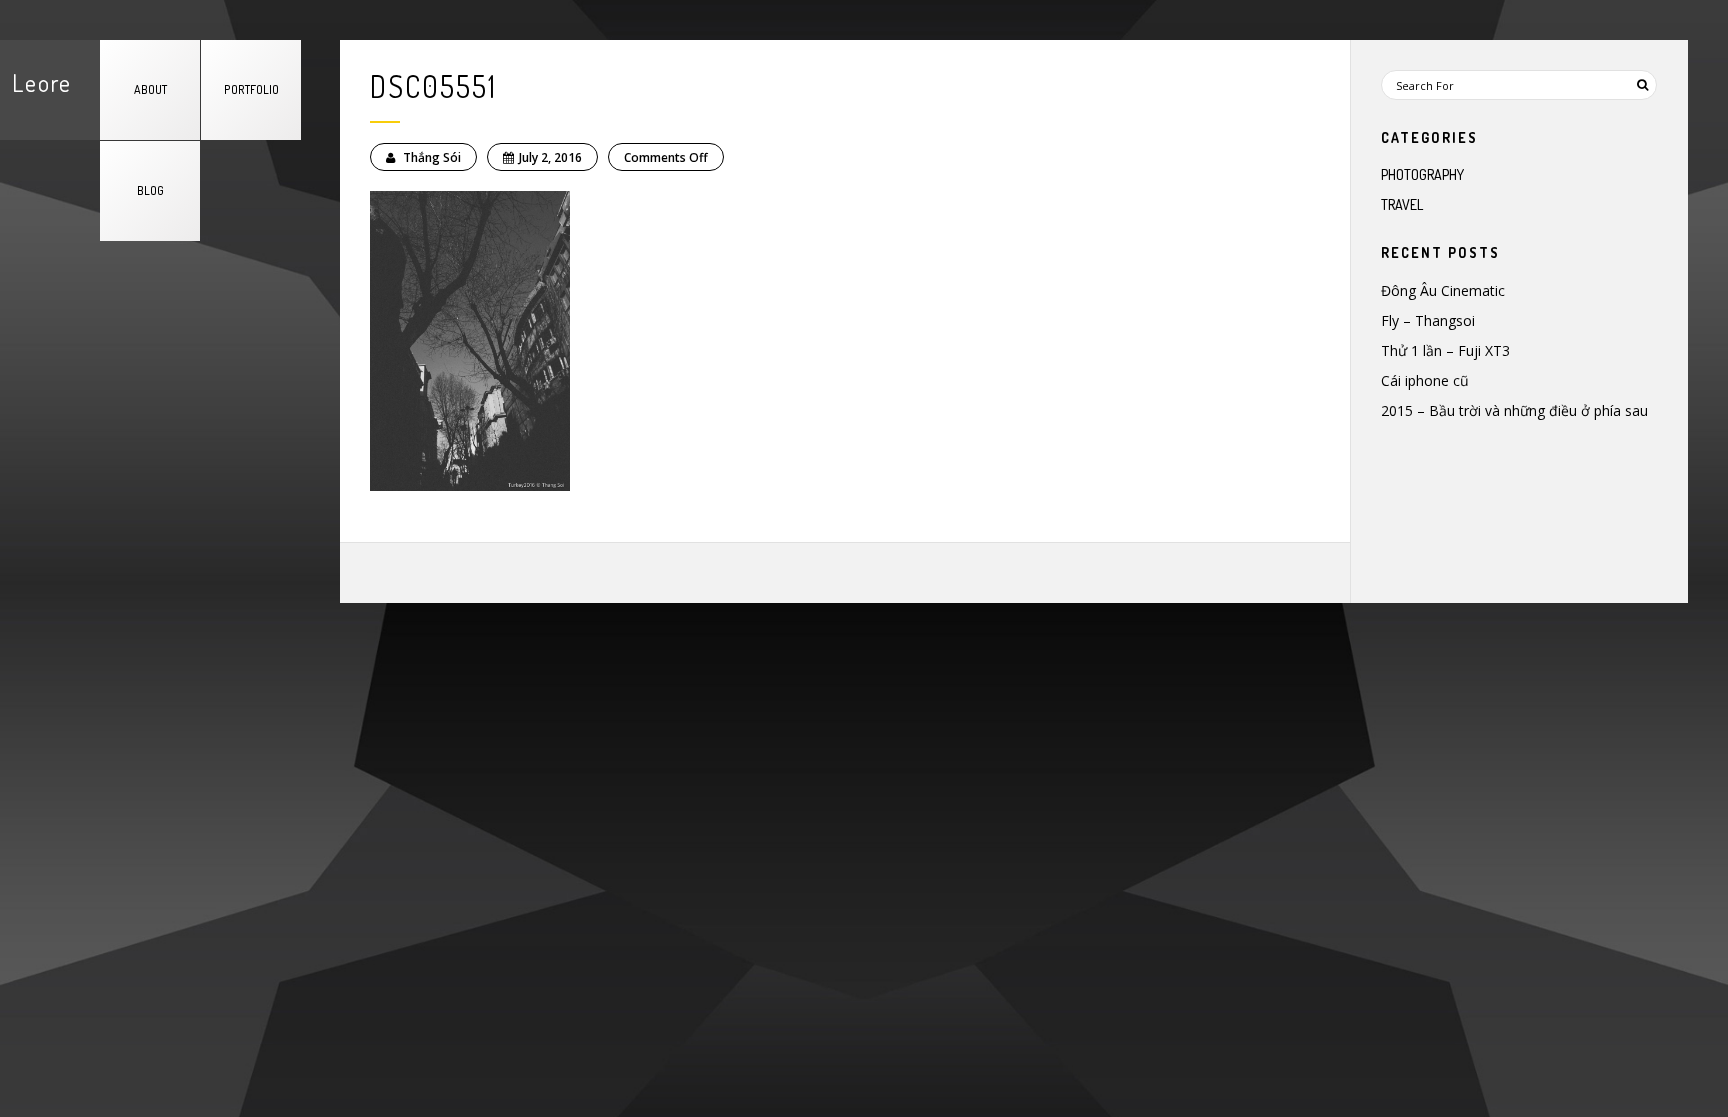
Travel (1402, 204)
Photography (1422, 174)
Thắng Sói (430, 157)
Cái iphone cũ (1425, 380)
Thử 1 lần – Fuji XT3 (1445, 350)
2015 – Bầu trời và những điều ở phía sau (1514, 410)
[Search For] (1642, 85)
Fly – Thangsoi (1428, 320)
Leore (42, 82)
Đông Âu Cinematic (1443, 290)
